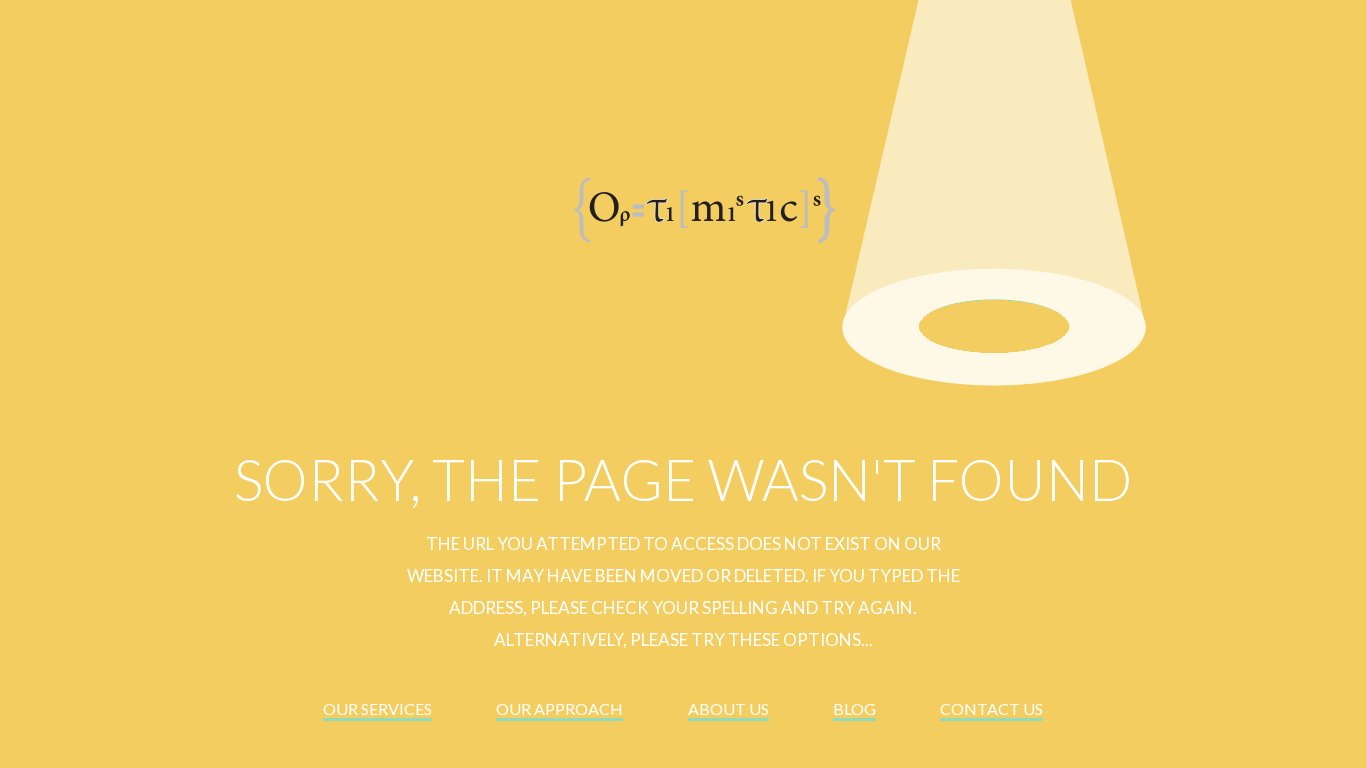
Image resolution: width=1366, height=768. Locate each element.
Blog (854, 708)
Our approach (559, 708)
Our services (377, 708)
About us (728, 708)
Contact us (991, 708)
